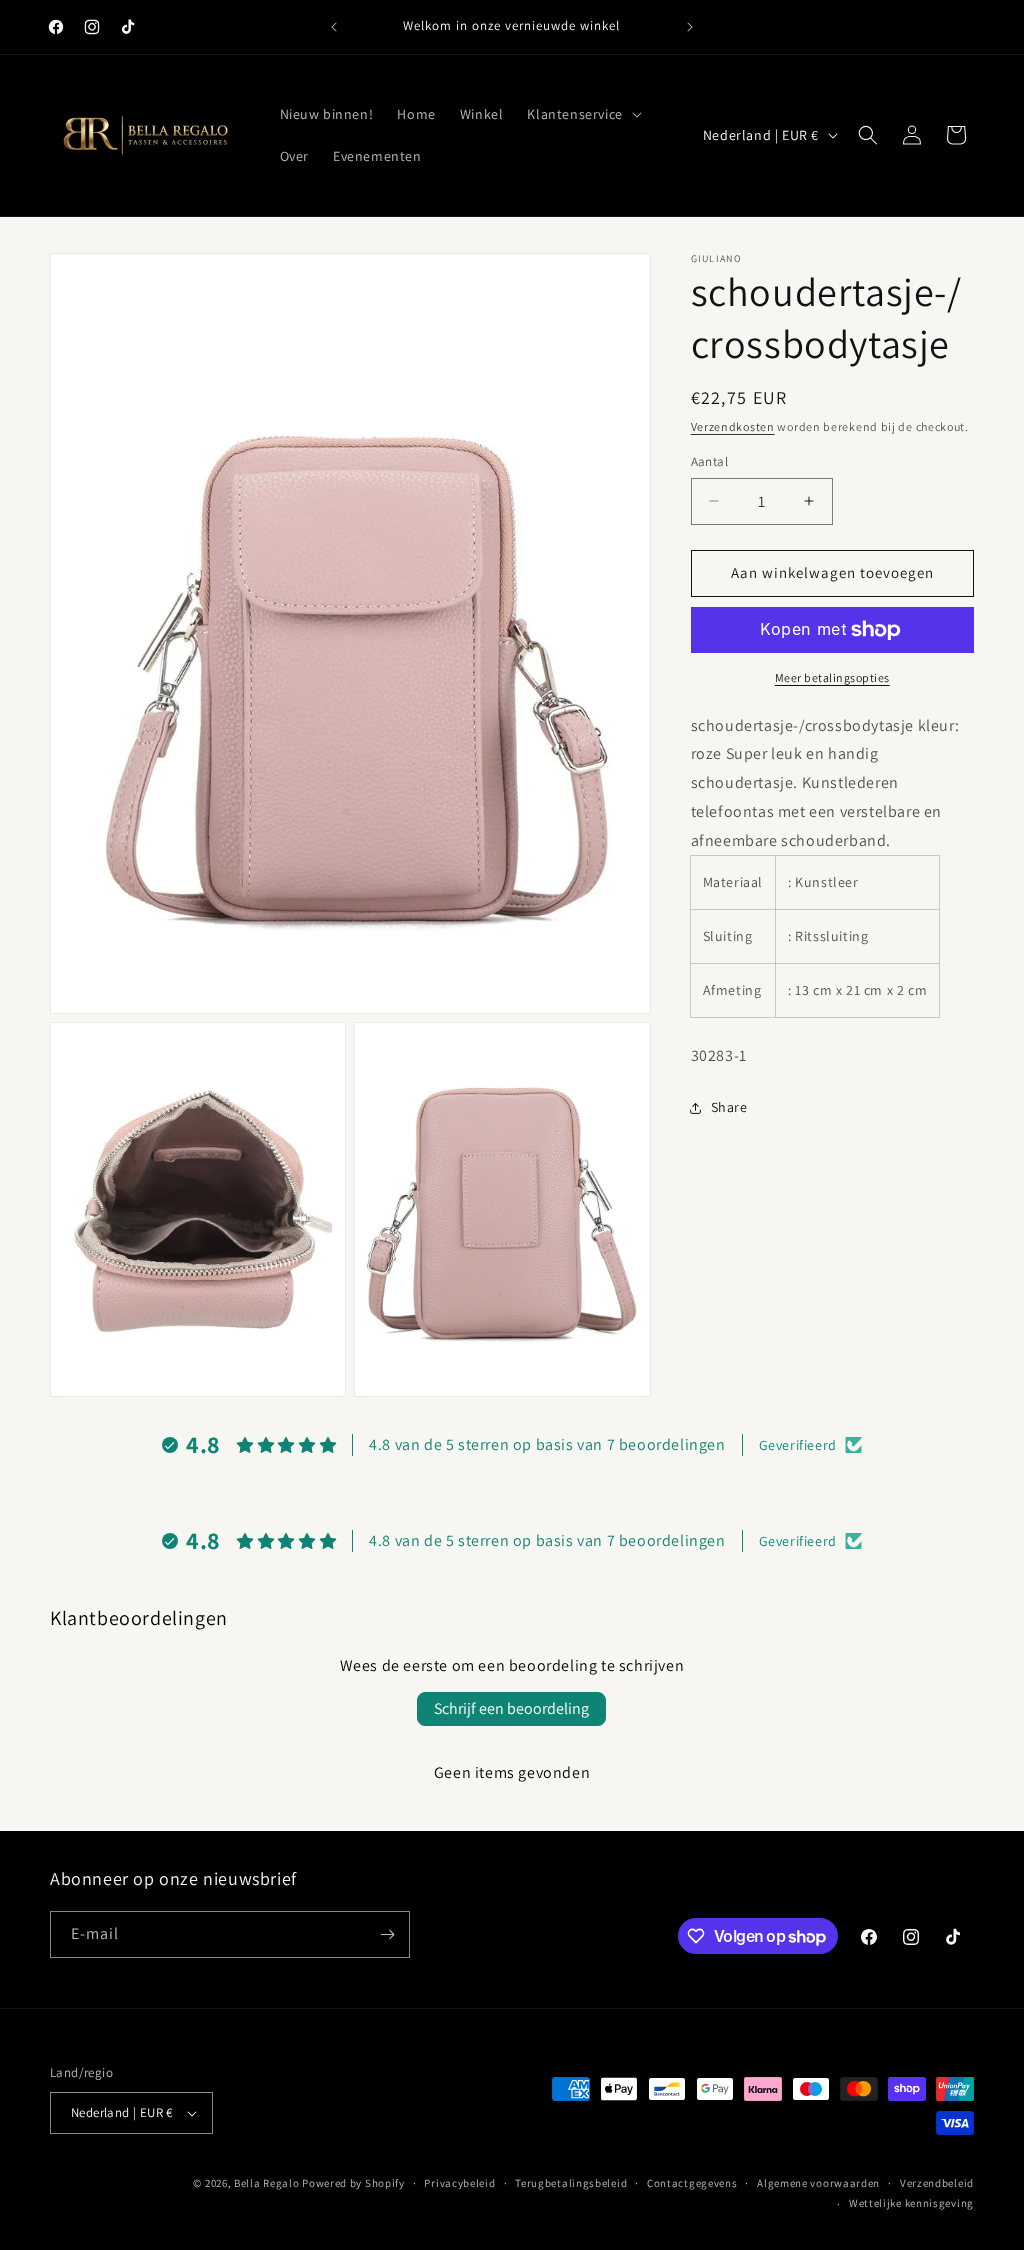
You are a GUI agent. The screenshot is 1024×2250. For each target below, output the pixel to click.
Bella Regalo (266, 2183)
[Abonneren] (387, 1934)
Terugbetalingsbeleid (571, 2183)
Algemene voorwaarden (818, 2183)
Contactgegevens (692, 2183)
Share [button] (729, 1107)
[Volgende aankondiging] (690, 27)
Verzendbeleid (937, 2183)
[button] (582, 114)
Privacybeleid (459, 2183)
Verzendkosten (733, 426)
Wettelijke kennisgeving (911, 2203)
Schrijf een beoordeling (511, 1708)
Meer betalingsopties (832, 677)
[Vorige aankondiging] (334, 27)
